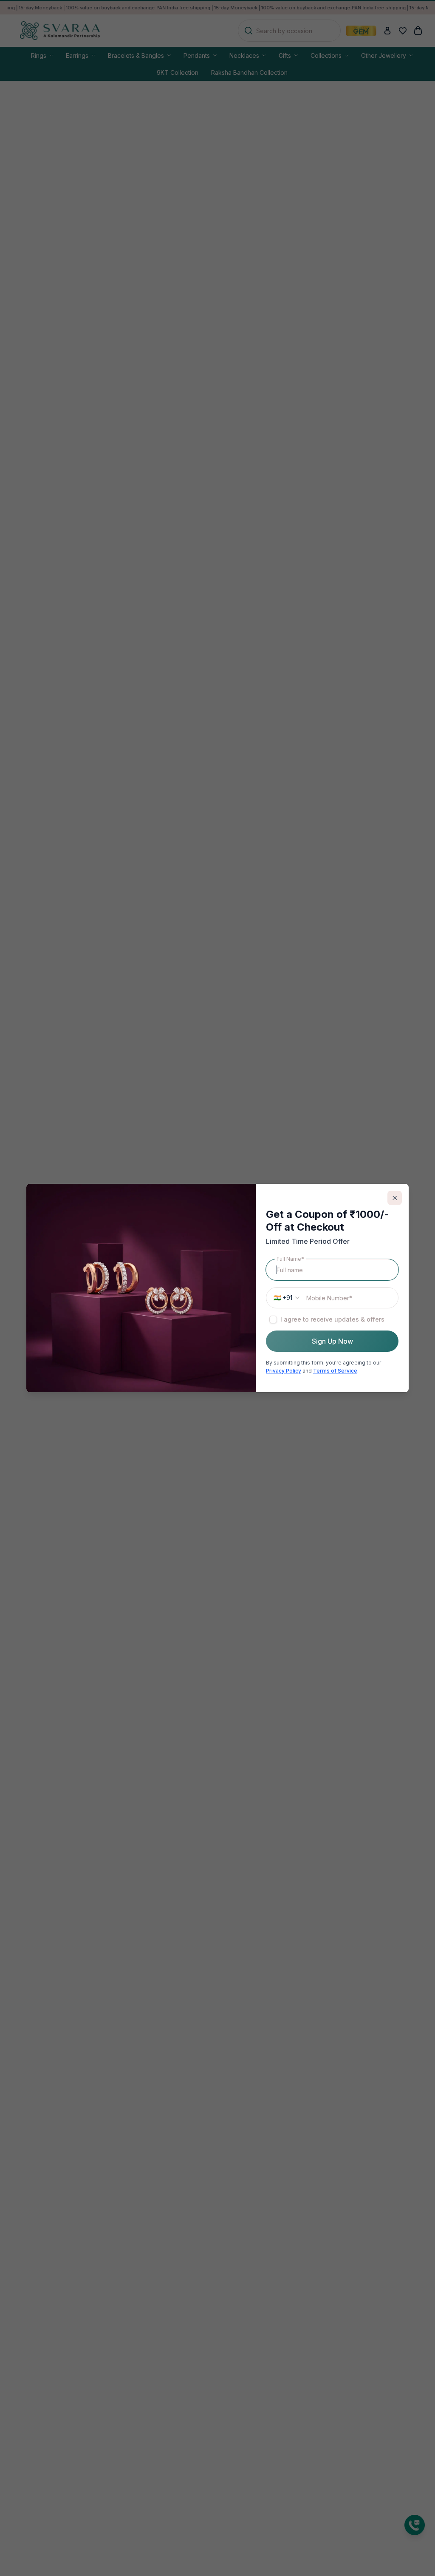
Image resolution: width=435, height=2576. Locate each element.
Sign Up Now (332, 1341)
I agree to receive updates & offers (332, 1319)
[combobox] (285, 1298)
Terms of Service (335, 1371)
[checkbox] (273, 1319)
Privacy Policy (284, 1371)
